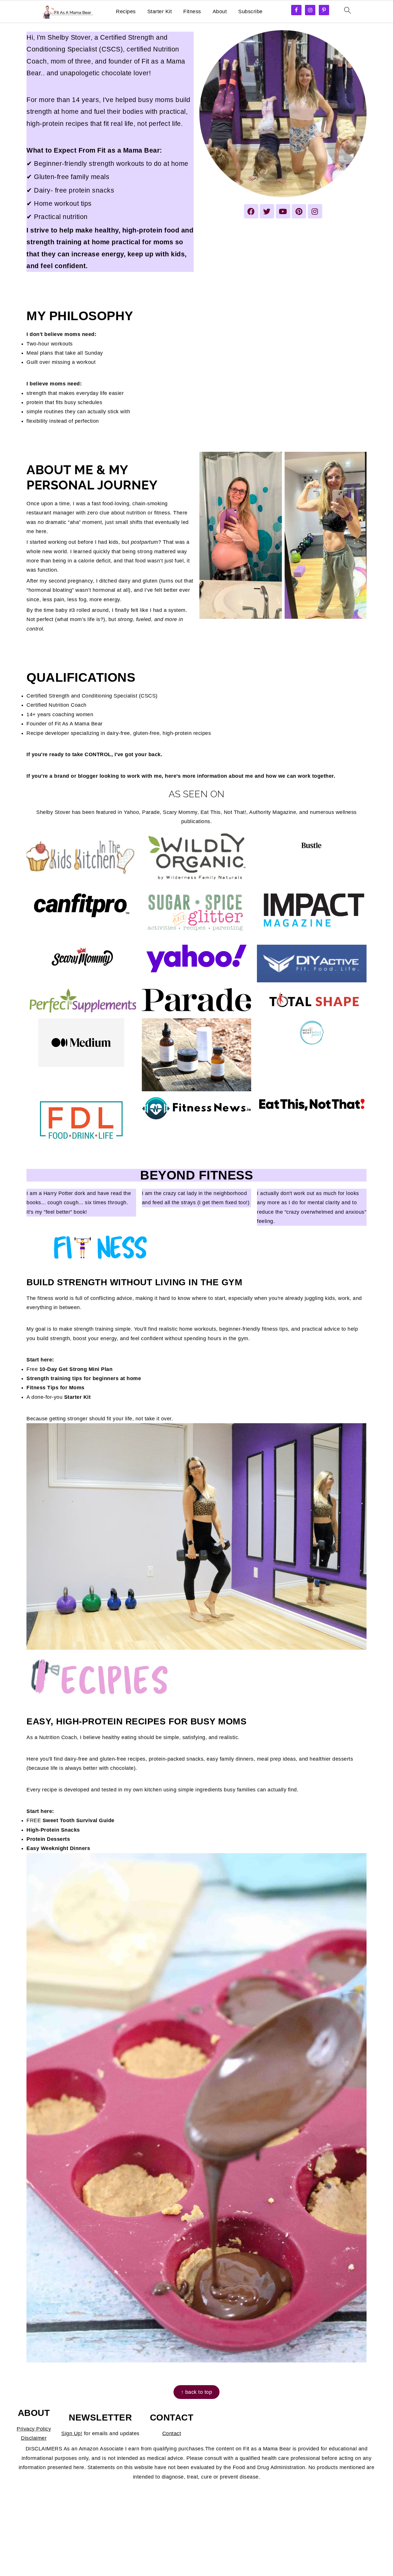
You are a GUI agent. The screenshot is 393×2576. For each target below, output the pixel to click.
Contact (172, 2433)
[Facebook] (251, 211)
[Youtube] (283, 211)
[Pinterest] (299, 211)
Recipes (126, 11)
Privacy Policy (34, 2429)
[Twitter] (267, 211)
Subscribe (250, 11)
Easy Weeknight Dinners (58, 1848)
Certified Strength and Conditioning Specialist (82, 696)
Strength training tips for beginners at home (84, 1378)
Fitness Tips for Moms (56, 1388)
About (220, 11)
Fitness (192, 11)
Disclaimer (34, 2438)
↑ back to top (197, 2392)
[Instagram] (315, 211)
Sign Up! (72, 2433)
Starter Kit (160, 11)
